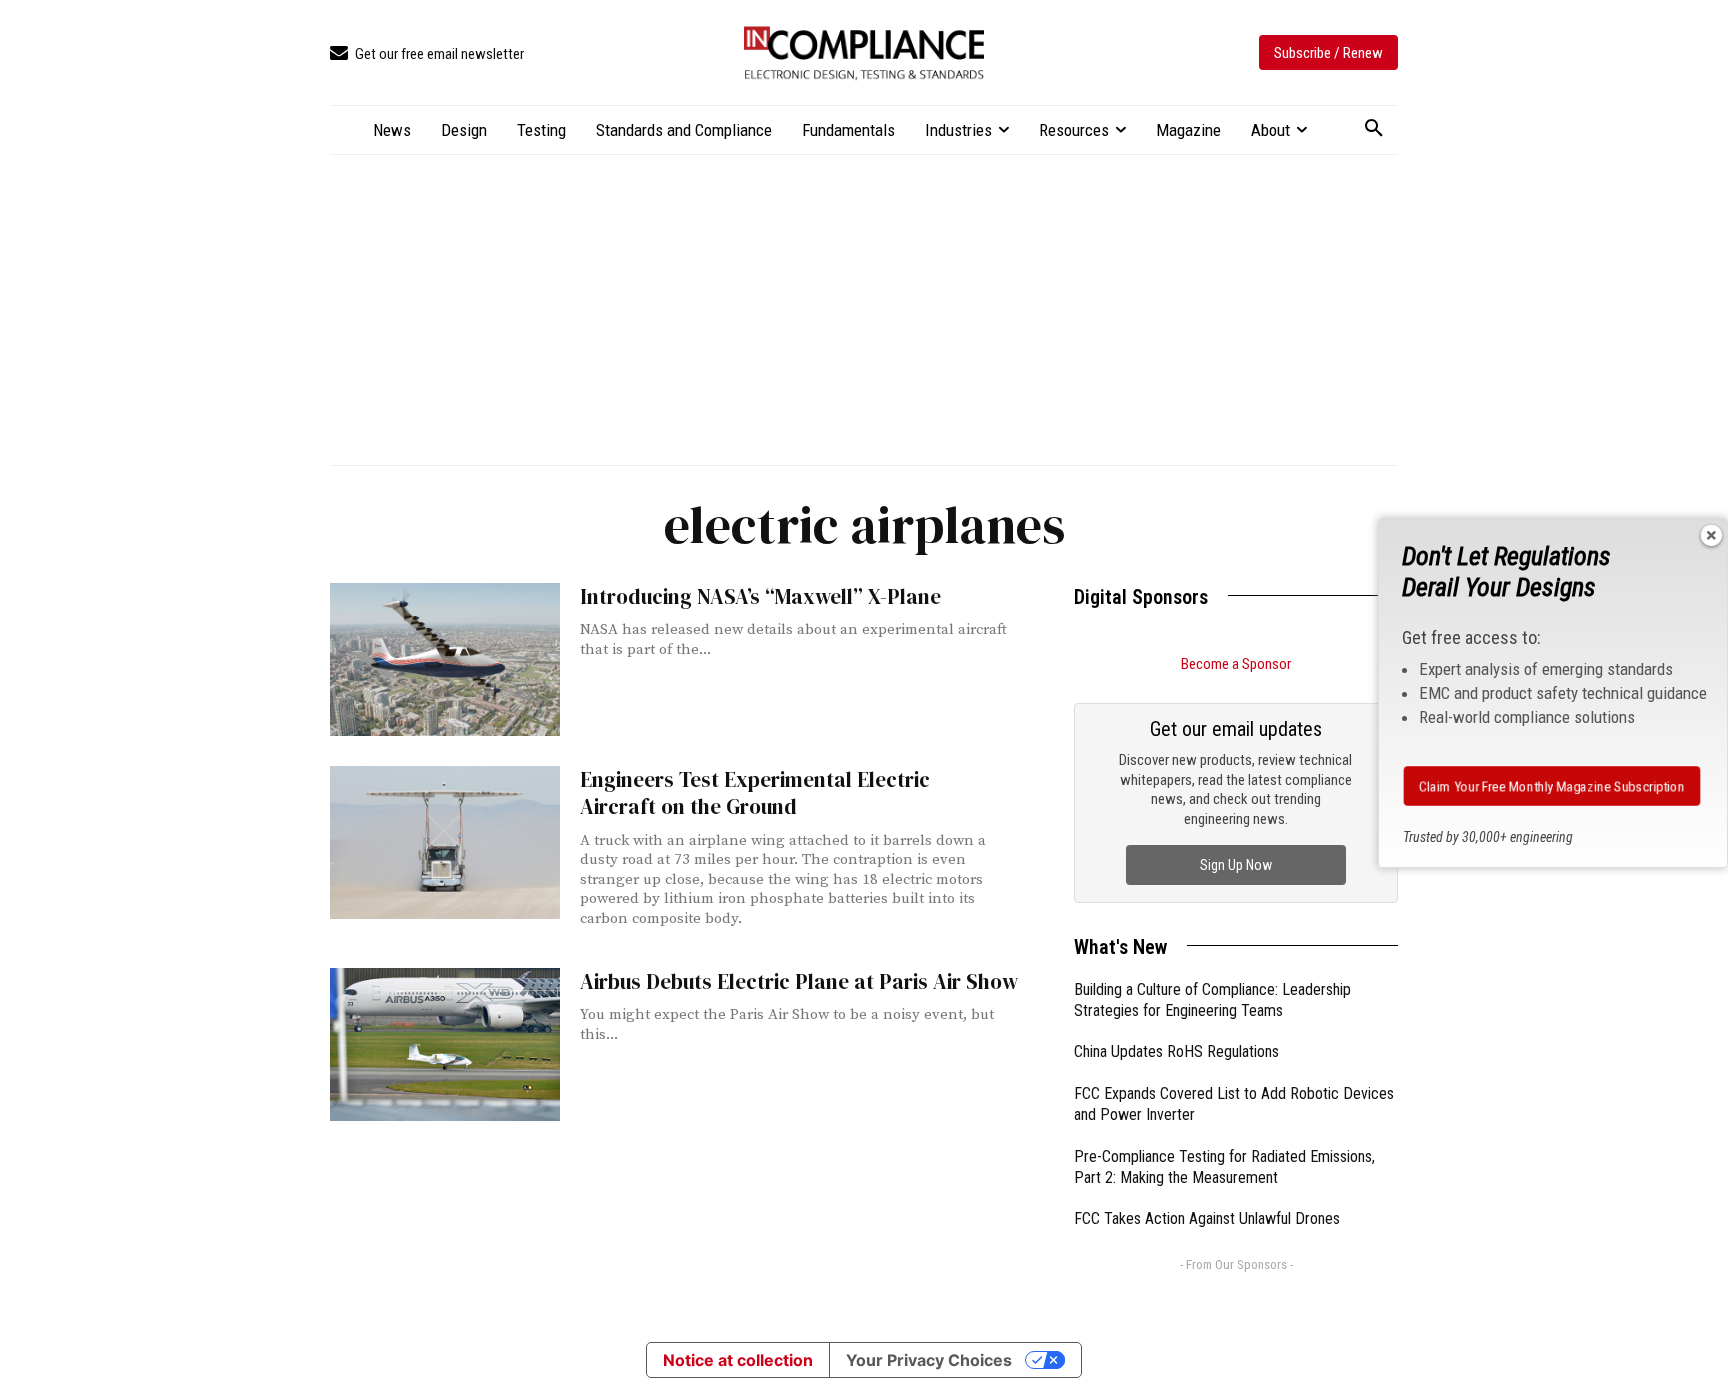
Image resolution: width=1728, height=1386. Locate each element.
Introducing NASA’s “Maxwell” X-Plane (760, 596)
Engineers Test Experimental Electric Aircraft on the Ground (755, 793)
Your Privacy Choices (929, 1360)
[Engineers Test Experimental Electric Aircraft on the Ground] (445, 842)
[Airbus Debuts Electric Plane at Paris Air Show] (445, 1044)
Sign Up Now (1236, 865)
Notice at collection (738, 1360)
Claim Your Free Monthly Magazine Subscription (1552, 786)
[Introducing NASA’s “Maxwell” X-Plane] (445, 659)
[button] (1374, 129)
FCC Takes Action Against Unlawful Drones (1207, 1218)
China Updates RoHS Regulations (1176, 1051)
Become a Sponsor (1236, 664)
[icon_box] (427, 54)
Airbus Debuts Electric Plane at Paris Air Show (799, 981)
